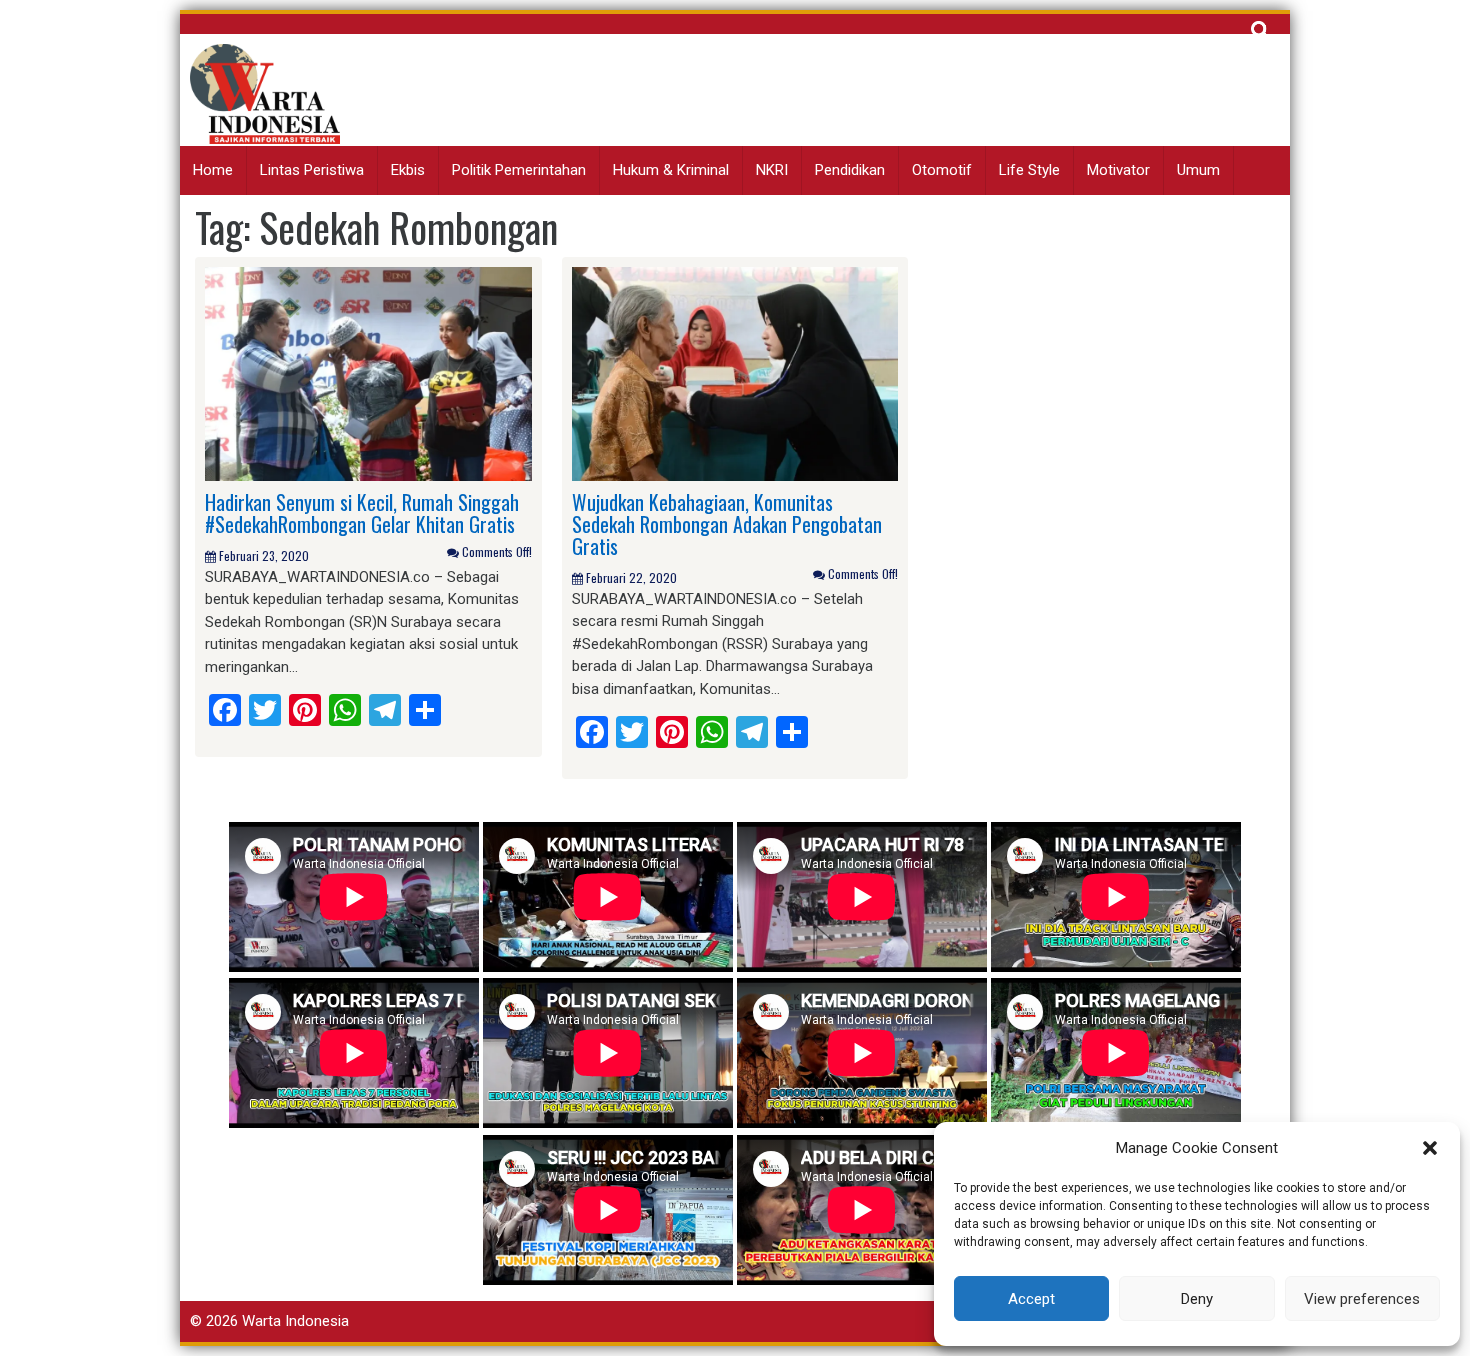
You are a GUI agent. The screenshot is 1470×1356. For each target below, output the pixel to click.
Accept (1031, 1299)
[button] (1430, 1148)
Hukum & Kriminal (671, 170)
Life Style (1029, 170)
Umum (1198, 170)
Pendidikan (850, 170)
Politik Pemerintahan (519, 170)
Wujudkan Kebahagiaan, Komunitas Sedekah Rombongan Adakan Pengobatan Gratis (727, 524)
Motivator (1118, 170)
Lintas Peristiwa (312, 170)
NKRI (772, 170)
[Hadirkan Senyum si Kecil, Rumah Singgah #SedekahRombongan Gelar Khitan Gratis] (368, 373)
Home (213, 170)
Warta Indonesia (295, 1321)
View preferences (1362, 1299)
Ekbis (408, 170)
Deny (1197, 1299)
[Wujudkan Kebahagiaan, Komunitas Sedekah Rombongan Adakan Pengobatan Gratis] (735, 373)
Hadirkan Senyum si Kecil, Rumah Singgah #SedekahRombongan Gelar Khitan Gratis (362, 513)
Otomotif (942, 170)
